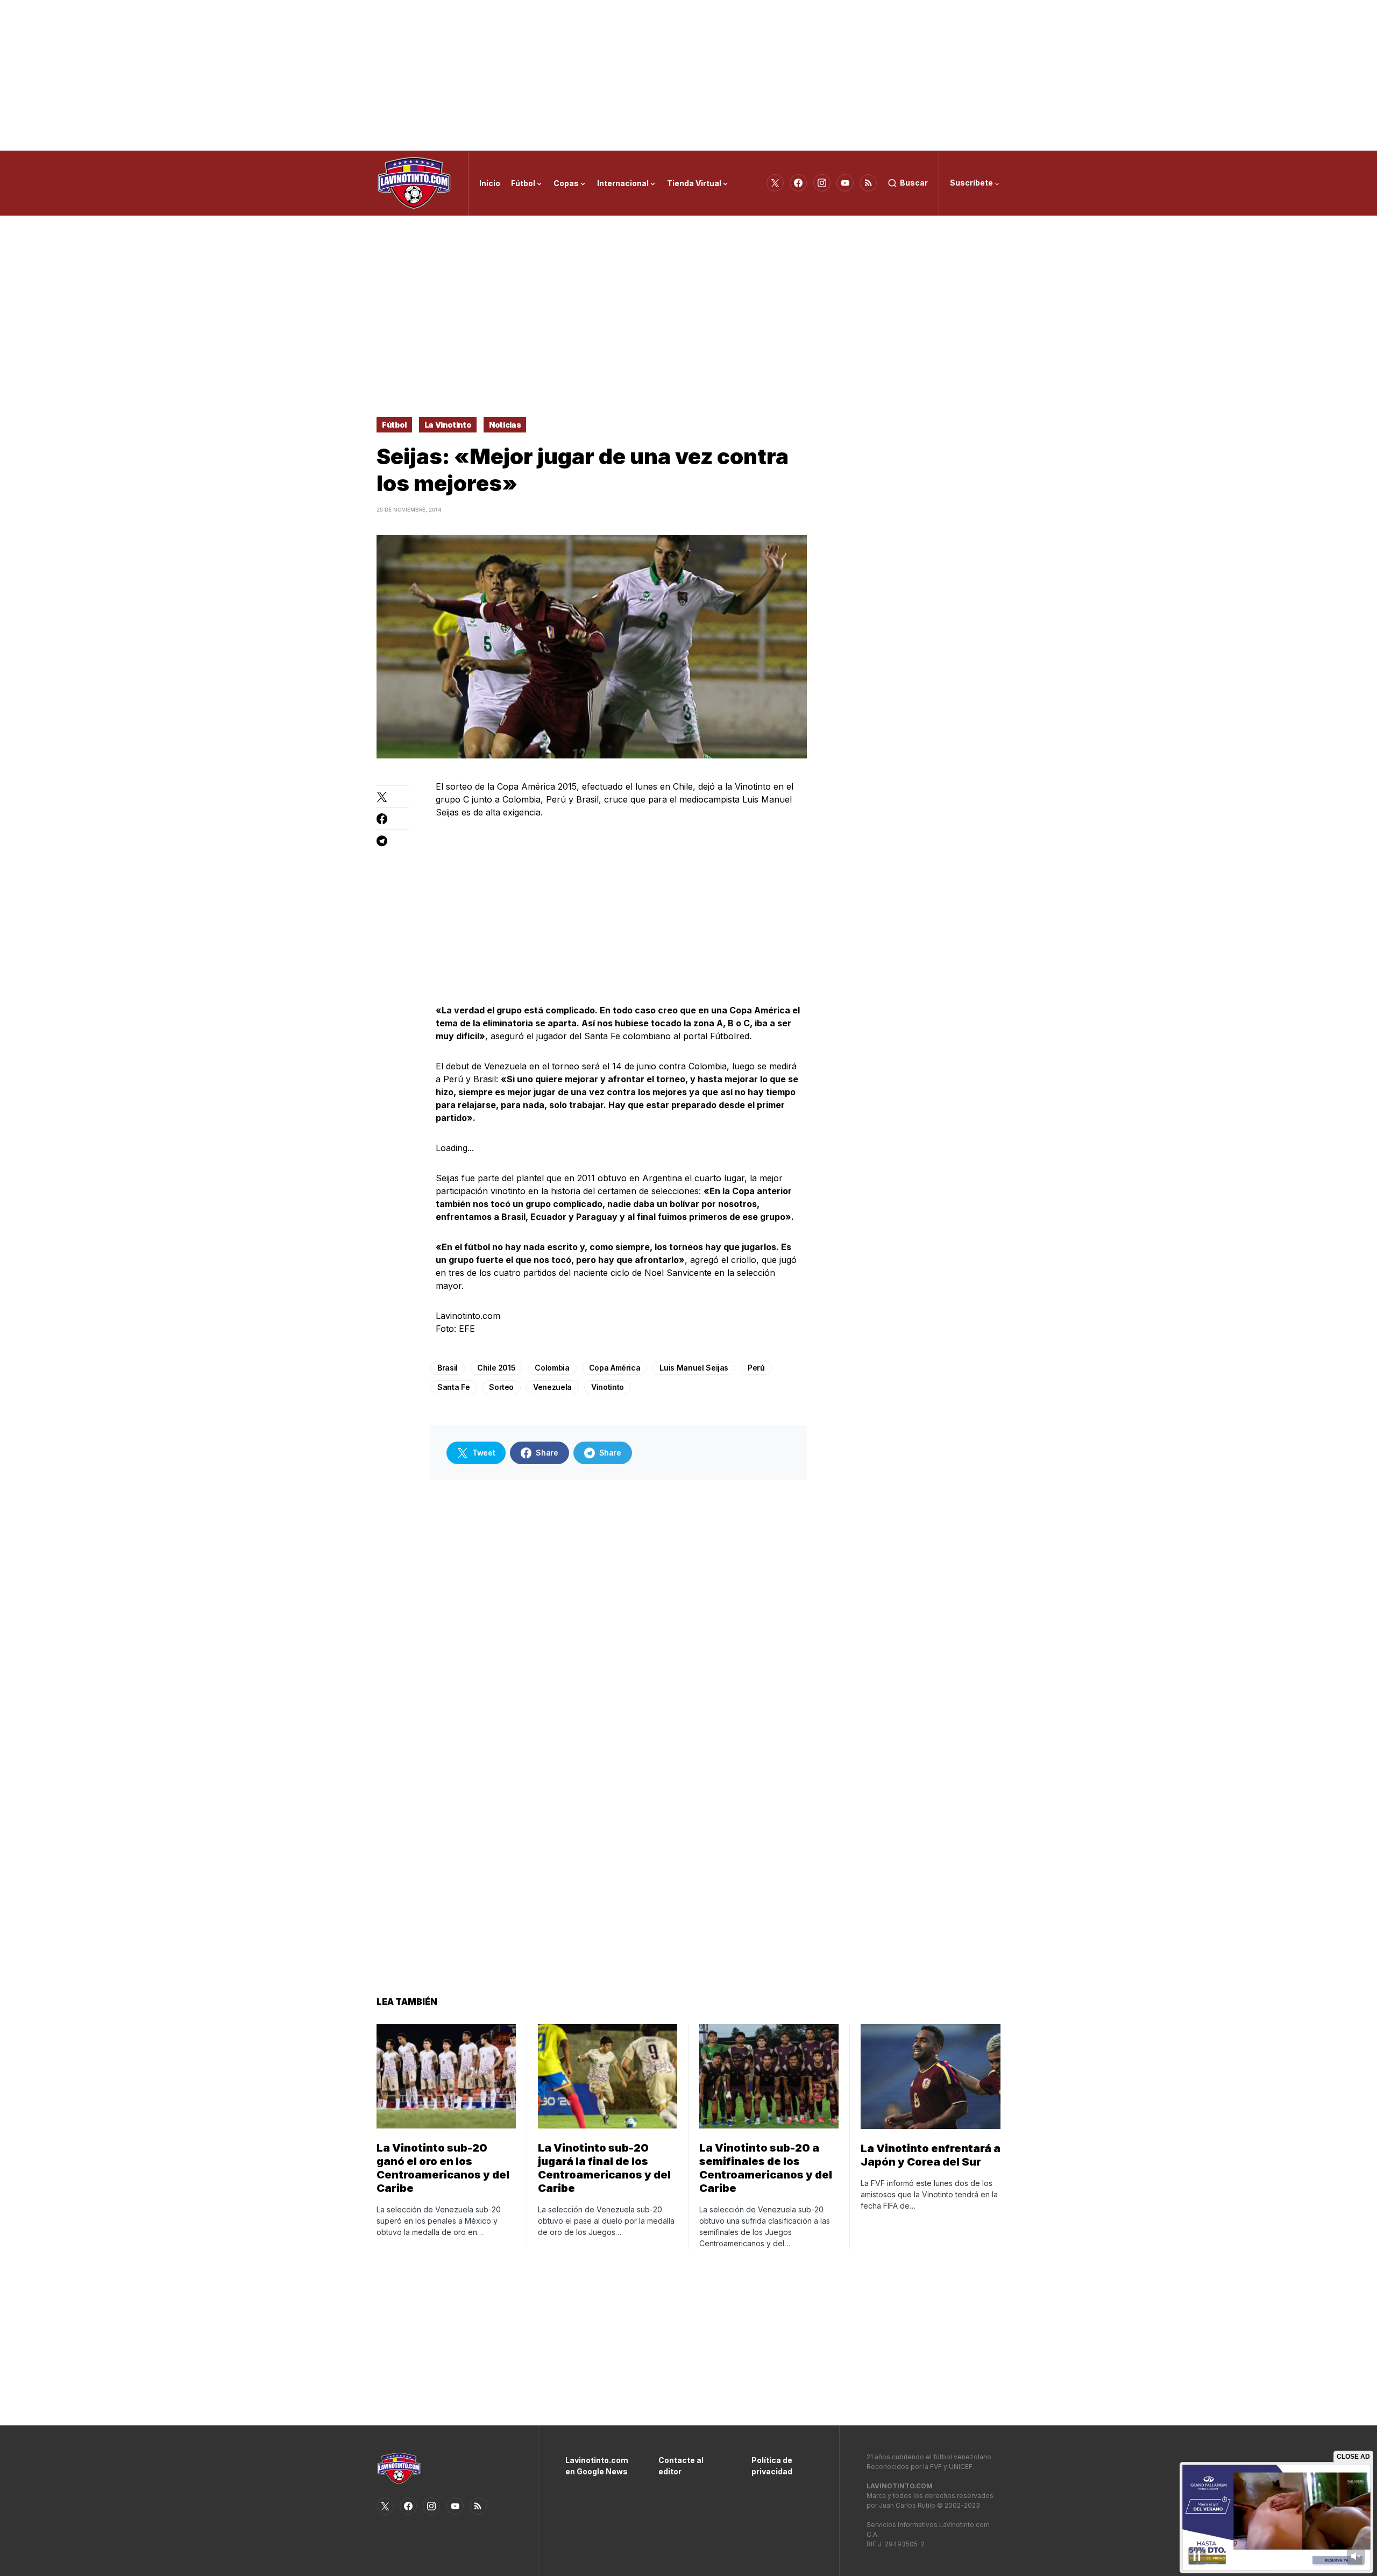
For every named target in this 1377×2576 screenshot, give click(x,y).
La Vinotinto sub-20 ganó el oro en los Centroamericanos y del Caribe (443, 2168)
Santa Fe (453, 1387)
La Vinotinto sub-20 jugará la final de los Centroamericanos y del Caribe (604, 2168)
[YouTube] (845, 183)
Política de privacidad (772, 2466)
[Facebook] (798, 183)
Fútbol (394, 425)
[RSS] (868, 183)
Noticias (505, 425)
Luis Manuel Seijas (694, 1368)
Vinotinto (608, 1387)
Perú (756, 1368)
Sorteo (501, 1387)
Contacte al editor (681, 2466)
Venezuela (552, 1387)
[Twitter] (775, 183)
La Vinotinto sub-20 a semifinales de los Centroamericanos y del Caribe (766, 2168)
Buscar (914, 183)
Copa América (615, 1368)
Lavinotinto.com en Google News (596, 2466)
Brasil (448, 1368)
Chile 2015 (496, 1368)
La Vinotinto (448, 425)
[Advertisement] (688, 75)
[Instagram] (822, 183)
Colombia (552, 1368)
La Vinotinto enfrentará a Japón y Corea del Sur (931, 2155)
